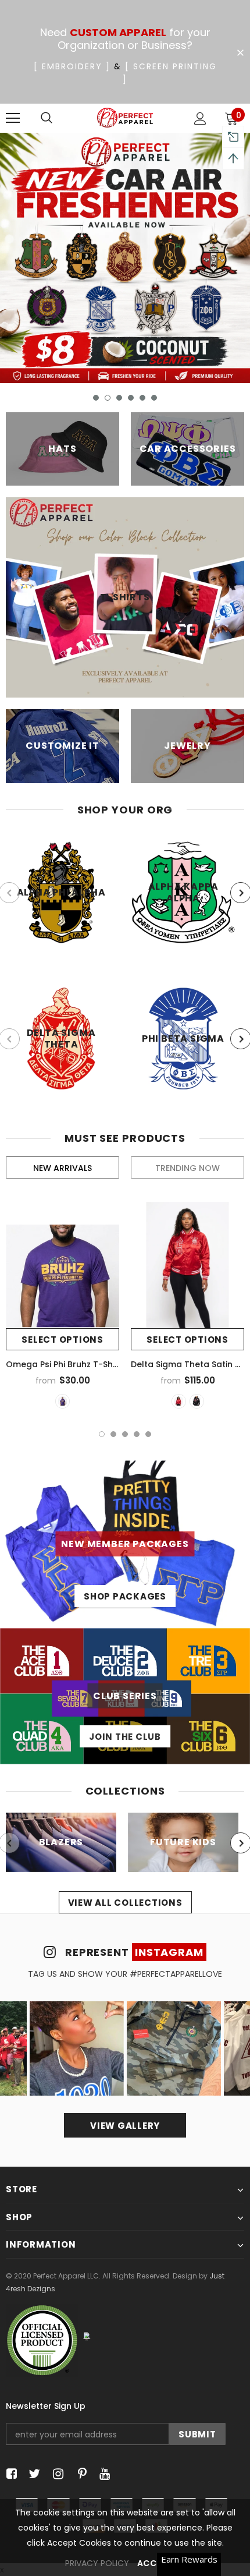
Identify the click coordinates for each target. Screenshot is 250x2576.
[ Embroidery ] (72, 66)
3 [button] (119, 398)
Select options (63, 1340)
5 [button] (142, 398)
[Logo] (125, 118)
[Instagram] (56, 2474)
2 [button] (108, 398)
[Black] (197, 1401)
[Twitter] (33, 2474)
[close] (240, 53)
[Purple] (63, 1401)
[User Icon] (200, 118)
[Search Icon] (47, 118)
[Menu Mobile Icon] (13, 118)
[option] (125, 258)
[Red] (179, 1401)
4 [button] (131, 398)
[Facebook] (10, 2474)
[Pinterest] (79, 2474)
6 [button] (154, 398)
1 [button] (96, 398)
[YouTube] (103, 2474)
